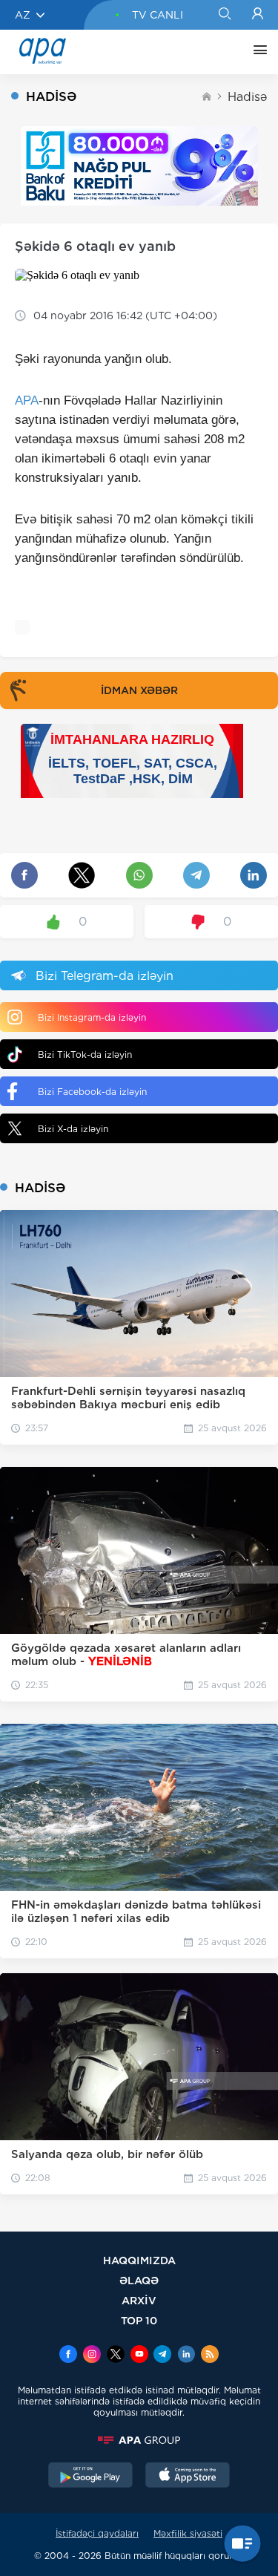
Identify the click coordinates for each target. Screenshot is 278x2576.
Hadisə (247, 97)
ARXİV (139, 2300)
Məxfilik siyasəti (188, 2533)
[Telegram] (162, 2356)
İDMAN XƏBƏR (139, 690)
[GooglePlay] (90, 2477)
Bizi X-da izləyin (73, 1129)
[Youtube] (139, 2356)
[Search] (224, 15)
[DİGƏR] (257, 52)
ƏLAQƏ (139, 2280)
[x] (116, 2356)
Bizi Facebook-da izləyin (92, 1092)
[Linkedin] (186, 2356)
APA (27, 401)
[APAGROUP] (139, 2440)
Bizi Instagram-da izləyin (92, 1017)
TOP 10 (139, 2320)
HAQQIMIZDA (139, 2260)
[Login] (258, 15)
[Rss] (210, 2356)
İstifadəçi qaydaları (97, 2533)
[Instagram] (92, 2356)
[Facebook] (68, 2356)
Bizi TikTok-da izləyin (85, 1055)
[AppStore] (188, 2477)
